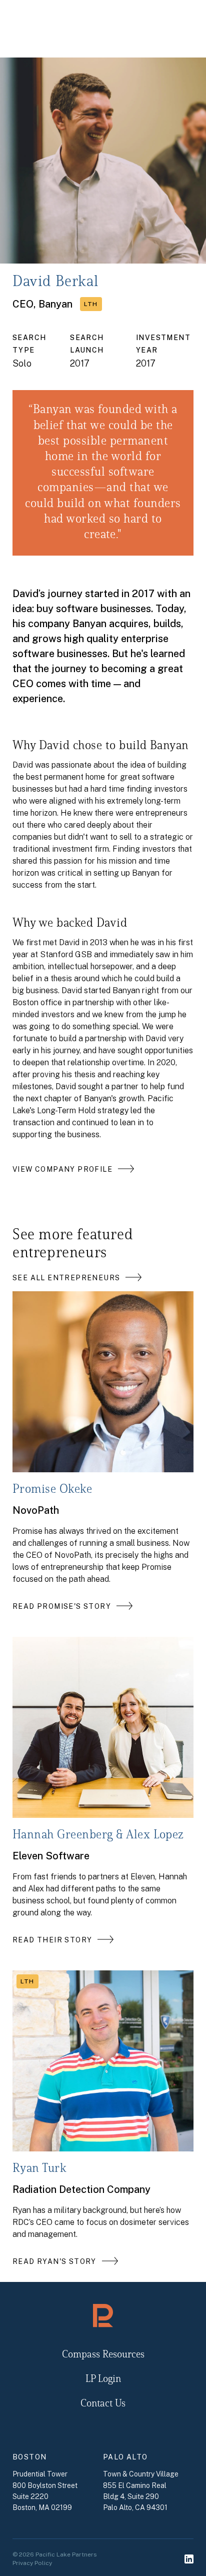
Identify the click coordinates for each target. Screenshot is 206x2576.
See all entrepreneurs (66, 1278)
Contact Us (103, 2404)
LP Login (103, 2379)
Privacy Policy (32, 2563)
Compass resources (103, 2355)
